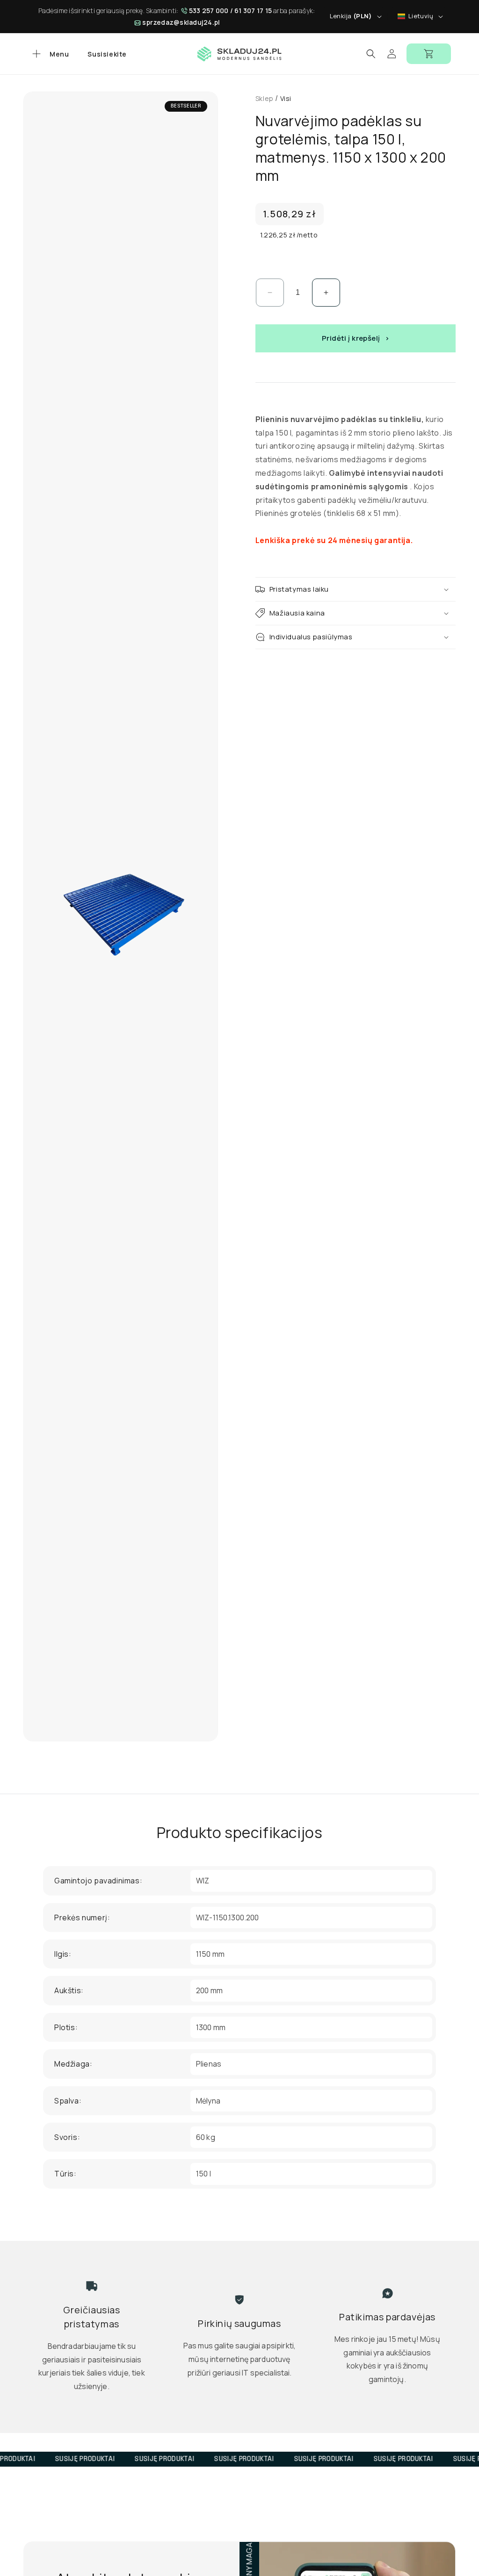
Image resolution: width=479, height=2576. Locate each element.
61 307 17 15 (253, 11)
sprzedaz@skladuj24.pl (181, 22)
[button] (49, 54)
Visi (286, 98)
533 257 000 (209, 11)
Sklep (265, 98)
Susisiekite (107, 54)
